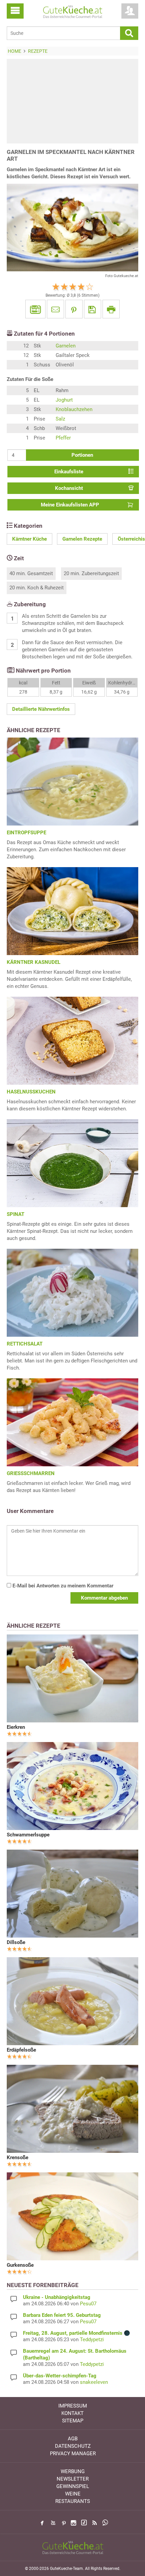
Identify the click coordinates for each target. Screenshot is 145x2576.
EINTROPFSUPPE (26, 833)
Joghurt (64, 400)
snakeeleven (94, 2382)
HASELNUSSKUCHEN (31, 1092)
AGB (73, 2439)
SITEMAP (73, 2421)
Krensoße (18, 2157)
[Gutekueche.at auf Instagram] (74, 2523)
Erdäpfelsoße (21, 2050)
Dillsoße (16, 1942)
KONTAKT (72, 2413)
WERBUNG (73, 2471)
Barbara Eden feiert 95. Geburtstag (62, 2315)
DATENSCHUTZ (73, 2446)
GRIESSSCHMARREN (31, 1473)
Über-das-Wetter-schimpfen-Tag (60, 2376)
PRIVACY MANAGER (73, 2454)
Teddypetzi (92, 2340)
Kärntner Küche (30, 539)
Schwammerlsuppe (28, 1835)
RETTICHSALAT (25, 1344)
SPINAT (16, 1214)
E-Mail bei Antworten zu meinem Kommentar (62, 1586)
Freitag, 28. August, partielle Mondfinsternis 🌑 (77, 2333)
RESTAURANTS (73, 2501)
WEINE (73, 2494)
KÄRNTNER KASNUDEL (34, 962)
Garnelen (66, 346)
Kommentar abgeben (104, 1598)
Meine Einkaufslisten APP (70, 505)
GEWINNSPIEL (73, 2486)
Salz (60, 419)
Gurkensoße (20, 2265)
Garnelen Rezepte (82, 539)
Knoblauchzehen (74, 409)
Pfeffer (63, 438)
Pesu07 (88, 2304)
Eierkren (16, 1727)
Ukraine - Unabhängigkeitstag (57, 2297)
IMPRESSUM (73, 2406)
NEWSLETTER (73, 2479)
